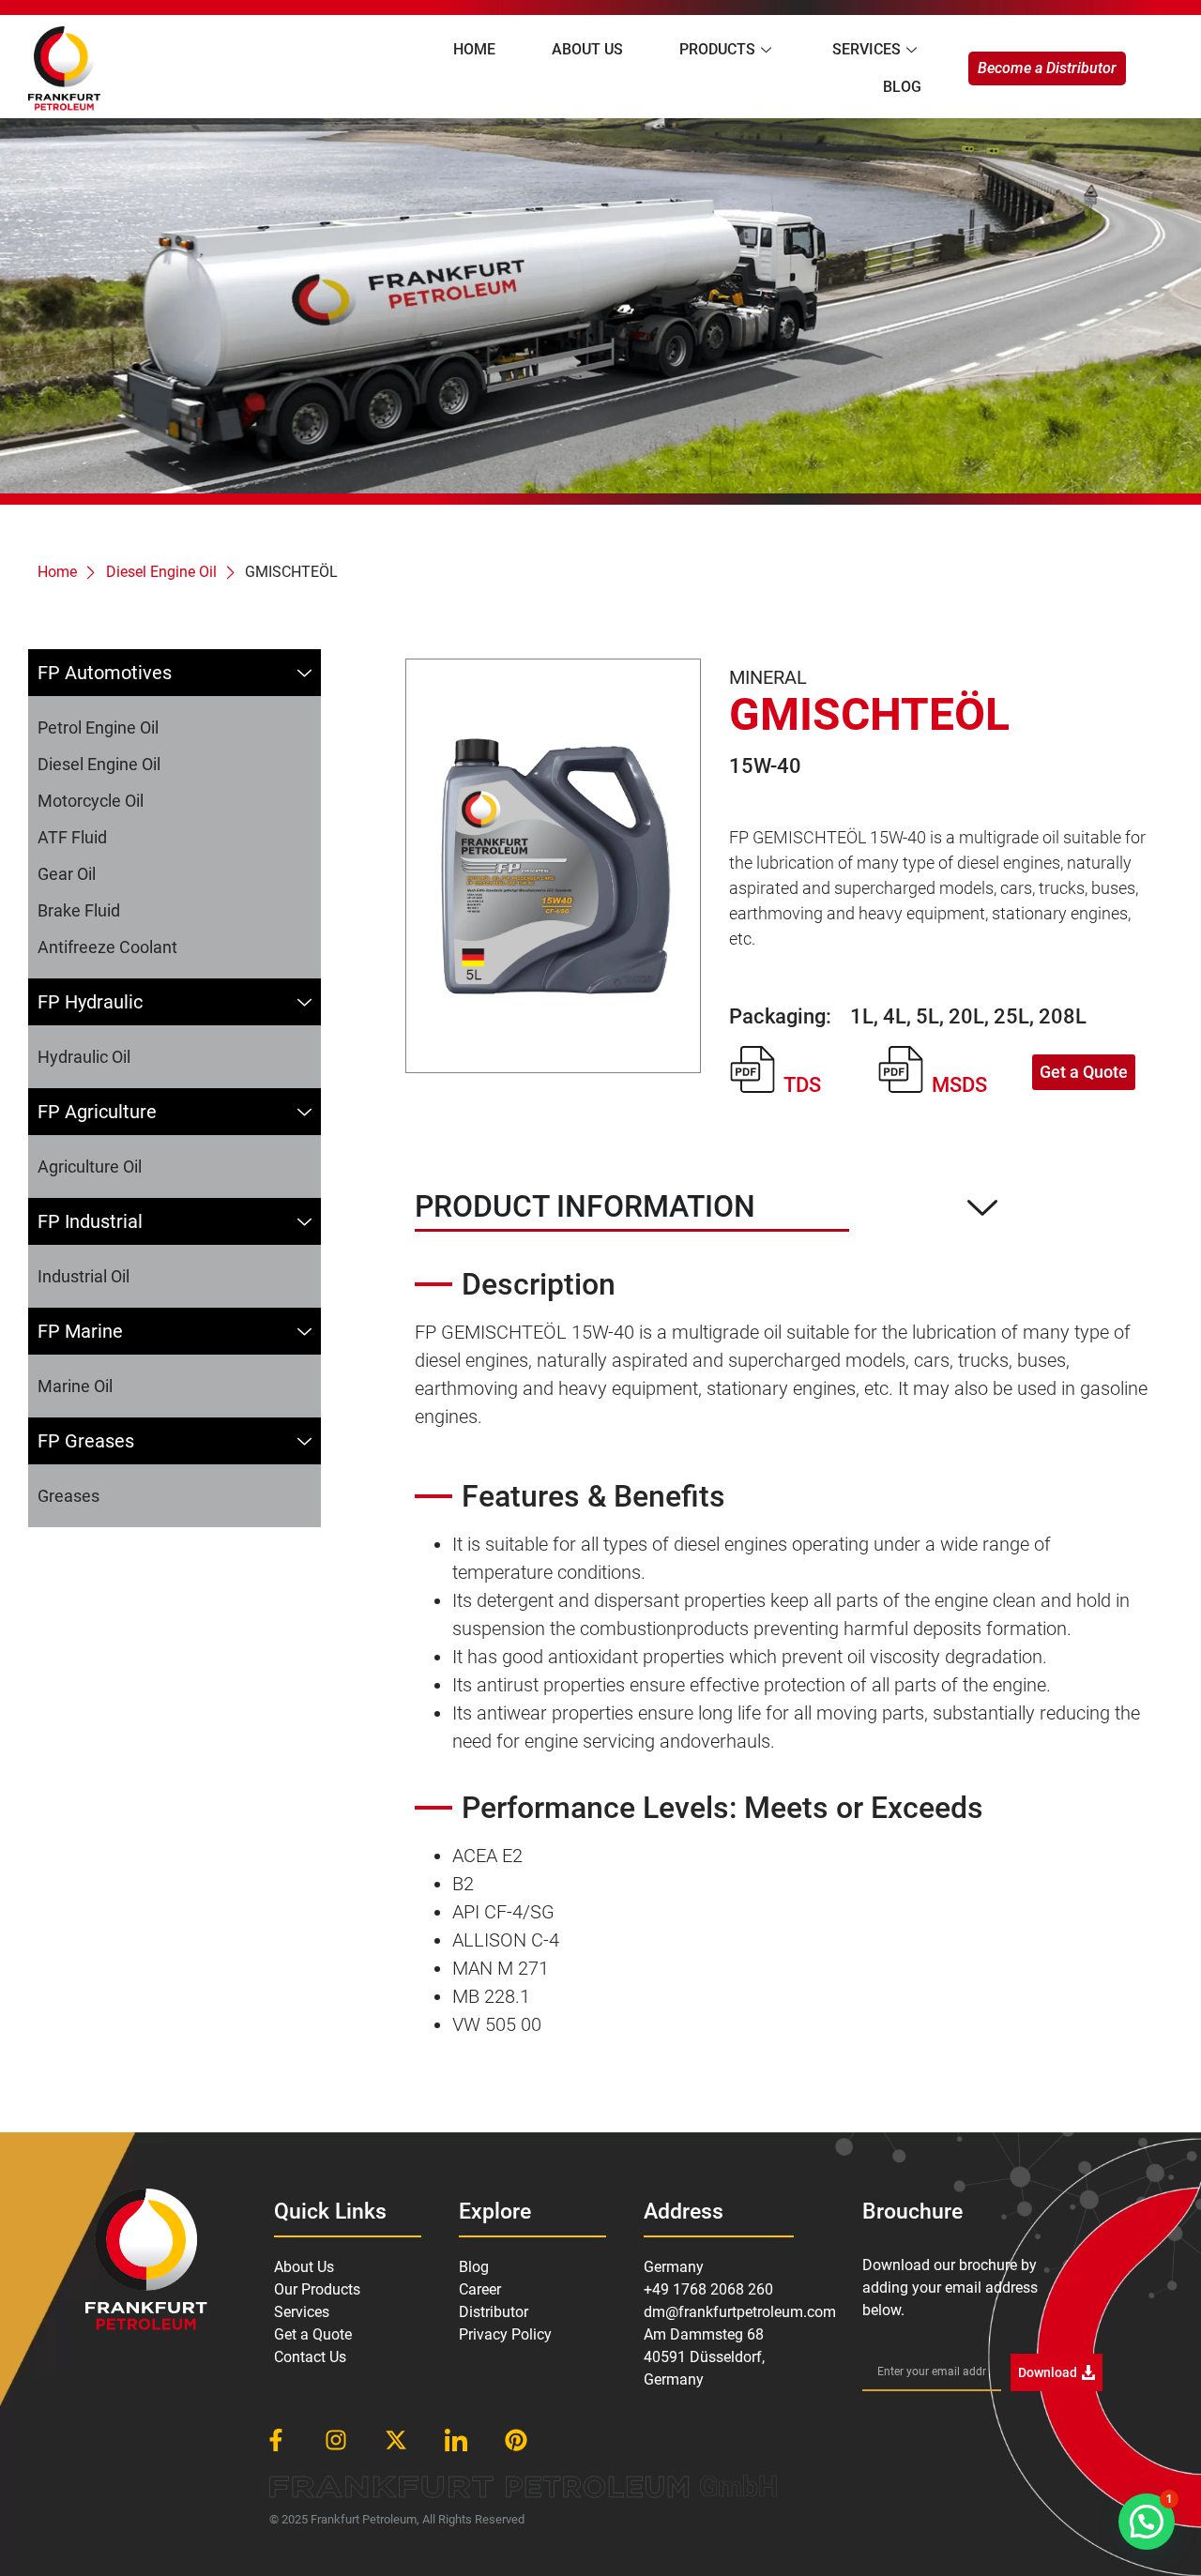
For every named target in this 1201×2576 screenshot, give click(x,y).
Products (717, 49)
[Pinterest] (516, 2440)
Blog (902, 87)
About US (587, 49)
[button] (1147, 2522)
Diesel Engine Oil (161, 572)
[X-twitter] (396, 2440)
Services (867, 49)
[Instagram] (336, 2440)
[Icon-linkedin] (456, 2440)
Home (474, 49)
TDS (802, 1085)
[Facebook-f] (276, 2440)
